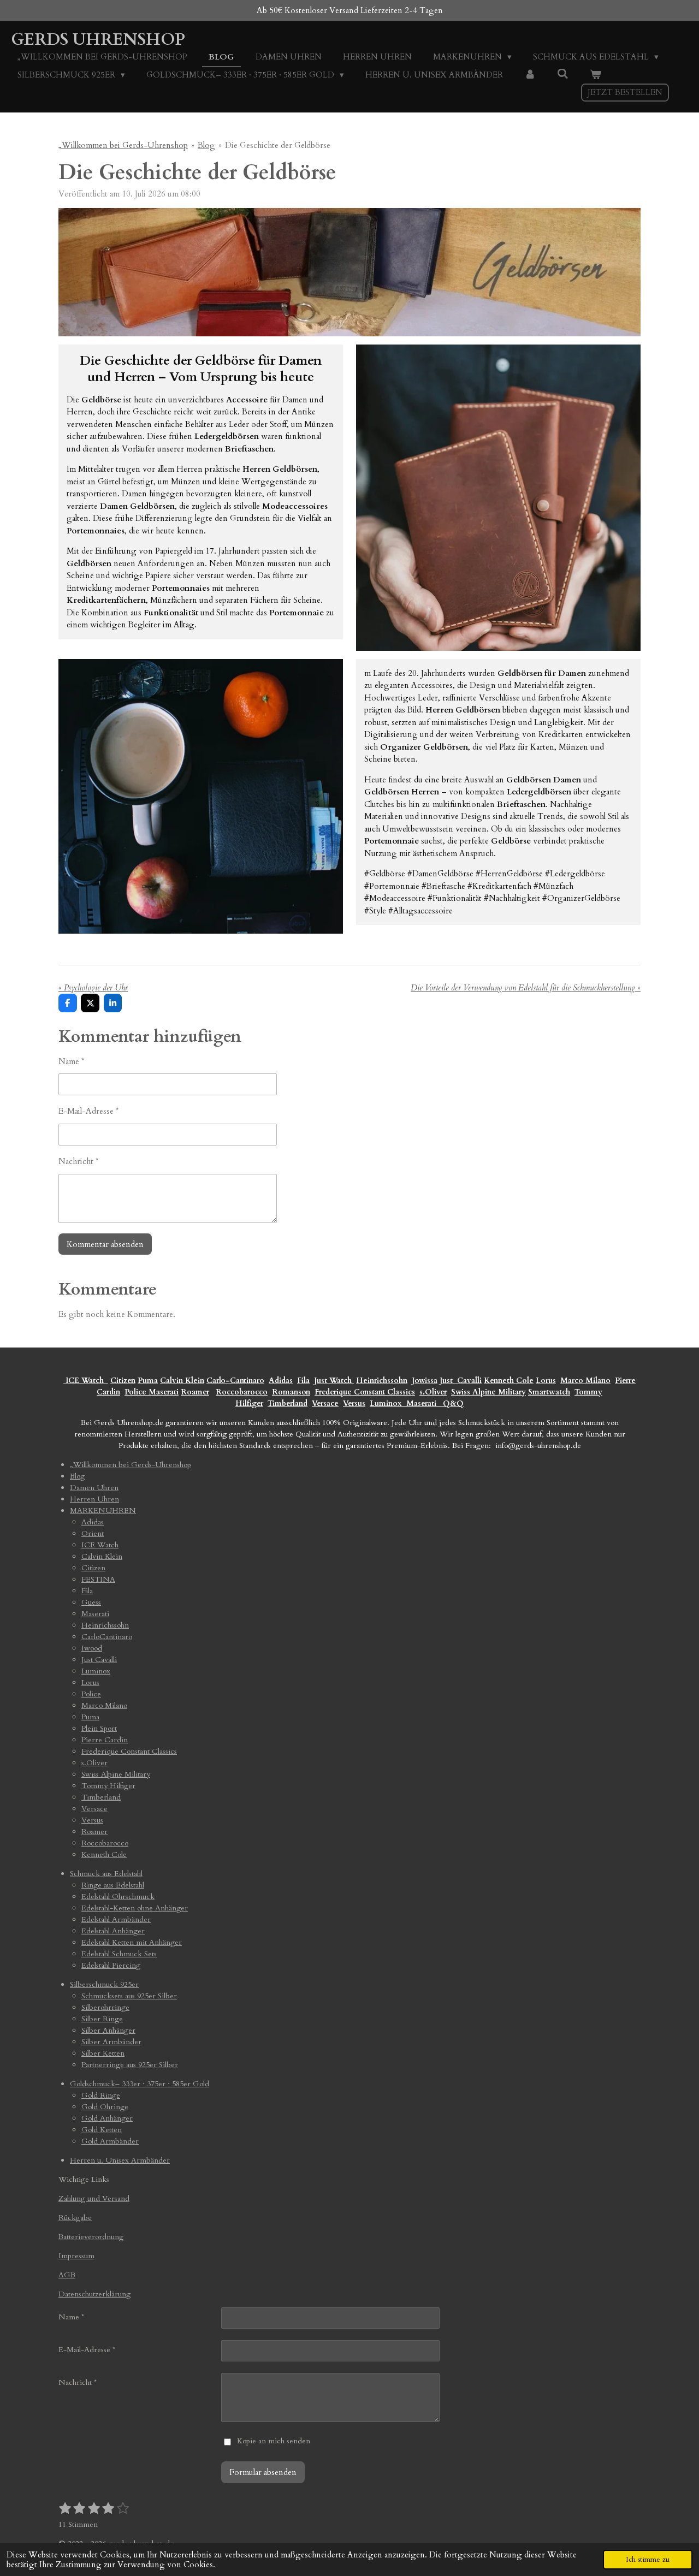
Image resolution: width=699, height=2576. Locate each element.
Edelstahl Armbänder (116, 1919)
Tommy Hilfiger (108, 1786)
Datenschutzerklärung (94, 2294)
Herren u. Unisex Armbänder (120, 2160)
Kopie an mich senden (274, 2441)
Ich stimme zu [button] (648, 2560)
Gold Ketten (102, 2130)
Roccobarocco (242, 1392)
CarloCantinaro (107, 1637)
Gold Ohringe (105, 2107)
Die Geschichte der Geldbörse (278, 145)
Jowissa (425, 1381)
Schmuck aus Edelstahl (106, 1874)
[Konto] (530, 75)
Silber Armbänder (111, 2042)
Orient (93, 1533)
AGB (67, 2275)
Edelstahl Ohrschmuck (118, 1897)
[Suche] (563, 74)
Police (137, 1392)
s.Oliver (433, 1392)
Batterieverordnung (91, 2237)
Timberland (288, 1403)
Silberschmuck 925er (104, 1984)
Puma (148, 1381)
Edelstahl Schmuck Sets (119, 1954)
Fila (303, 1381)
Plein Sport (99, 1728)
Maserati (164, 1392)
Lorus (546, 1381)
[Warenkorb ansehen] (596, 75)
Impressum (76, 2256)
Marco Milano (585, 1381)
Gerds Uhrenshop (98, 40)
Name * (71, 1061)
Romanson (291, 1392)
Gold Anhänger (107, 2118)
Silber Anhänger (108, 2030)
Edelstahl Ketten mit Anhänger (132, 1942)
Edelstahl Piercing (111, 1965)
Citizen (123, 1381)
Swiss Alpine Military (488, 1392)
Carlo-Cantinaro (235, 1381)
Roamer (195, 1392)
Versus (354, 1403)
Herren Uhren (94, 1499)
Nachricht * (78, 1161)
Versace (325, 1403)
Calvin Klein (182, 1381)
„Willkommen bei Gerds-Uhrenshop (123, 145)
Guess (91, 1602)
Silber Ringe (102, 2019)
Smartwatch (549, 1392)
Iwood (92, 1648)
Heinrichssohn (382, 1381)
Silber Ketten (103, 2053)
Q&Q (451, 1403)
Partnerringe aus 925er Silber (130, 2065)
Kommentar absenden (105, 1244)
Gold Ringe (101, 2095)
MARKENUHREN (103, 1510)
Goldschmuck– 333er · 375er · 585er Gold (140, 2084)
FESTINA (98, 1579)
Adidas (281, 1381)
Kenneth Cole (509, 1381)
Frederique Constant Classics (365, 1392)
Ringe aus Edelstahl (113, 1885)
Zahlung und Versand (94, 2198)
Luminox (387, 1403)
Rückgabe (75, 2218)
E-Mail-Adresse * (88, 1111)
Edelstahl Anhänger (113, 1931)
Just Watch (334, 1381)
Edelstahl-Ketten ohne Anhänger (135, 1908)
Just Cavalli (461, 1381)
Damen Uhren (94, 1488)
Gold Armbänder (110, 2141)
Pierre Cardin (105, 1740)
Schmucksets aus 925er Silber (129, 1996)
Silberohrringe (105, 2007)
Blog (206, 145)
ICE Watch (100, 1545)
